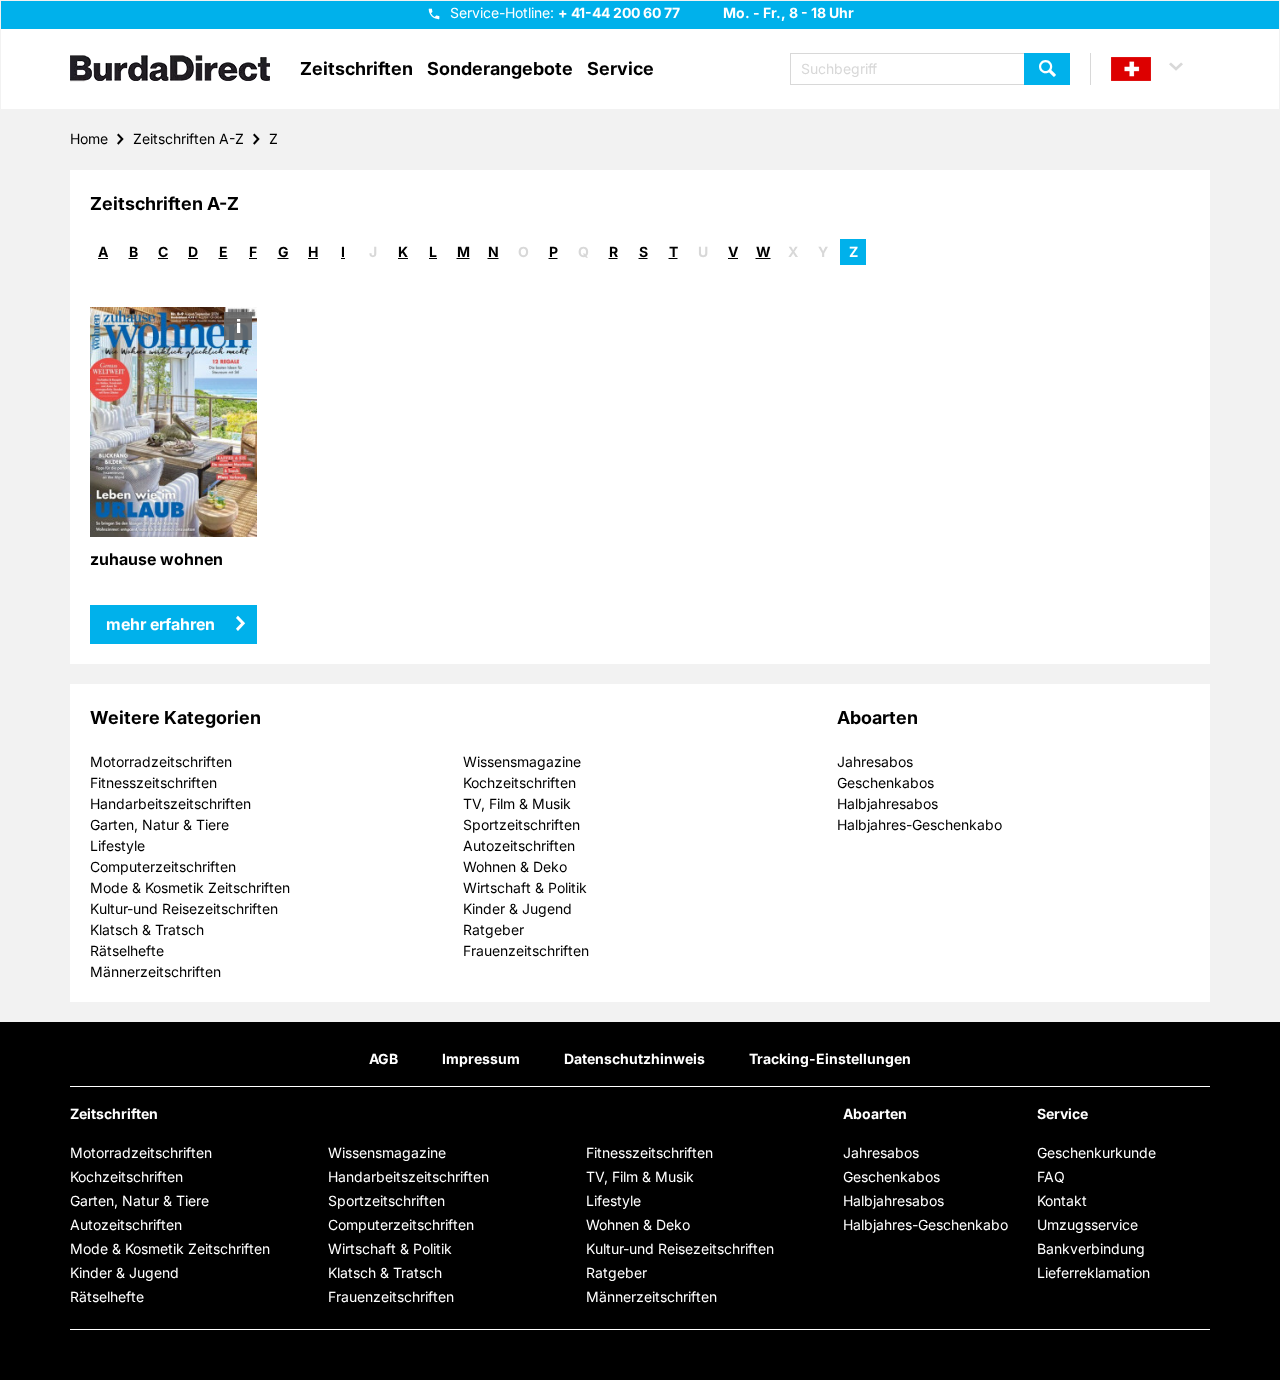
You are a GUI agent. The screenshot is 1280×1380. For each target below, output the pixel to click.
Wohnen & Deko (515, 866)
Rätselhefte (127, 950)
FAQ (1051, 1176)
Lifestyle (117, 845)
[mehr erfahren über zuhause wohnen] (173, 422)
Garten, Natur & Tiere (159, 824)
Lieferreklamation (1093, 1272)
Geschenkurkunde (1096, 1152)
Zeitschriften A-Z (188, 138)
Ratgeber (493, 929)
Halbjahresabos (887, 803)
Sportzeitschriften (521, 824)
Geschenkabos (885, 782)
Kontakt (1062, 1200)
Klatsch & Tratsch (147, 929)
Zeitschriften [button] (356, 69)
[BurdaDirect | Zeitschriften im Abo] (170, 70)
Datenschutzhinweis (634, 1058)
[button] (1156, 69)
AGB (383, 1058)
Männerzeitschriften (155, 971)
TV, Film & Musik (517, 803)
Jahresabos (875, 761)
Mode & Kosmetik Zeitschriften (190, 887)
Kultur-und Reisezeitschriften (184, 908)
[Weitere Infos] (238, 326)
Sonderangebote (500, 69)
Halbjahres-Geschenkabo (919, 824)
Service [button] (620, 69)
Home (89, 138)
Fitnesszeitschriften (153, 782)
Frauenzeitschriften (526, 950)
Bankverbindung (1091, 1248)
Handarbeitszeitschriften (170, 803)
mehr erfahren (160, 624)
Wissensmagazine (522, 761)
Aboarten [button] (875, 1114)
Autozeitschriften (519, 845)
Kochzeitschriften (519, 782)
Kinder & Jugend (517, 908)
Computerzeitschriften (163, 866)
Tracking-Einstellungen (830, 1058)
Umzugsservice (1087, 1224)
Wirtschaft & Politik (525, 887)
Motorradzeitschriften (161, 761)
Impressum (481, 1058)
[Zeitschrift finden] (1047, 69)
